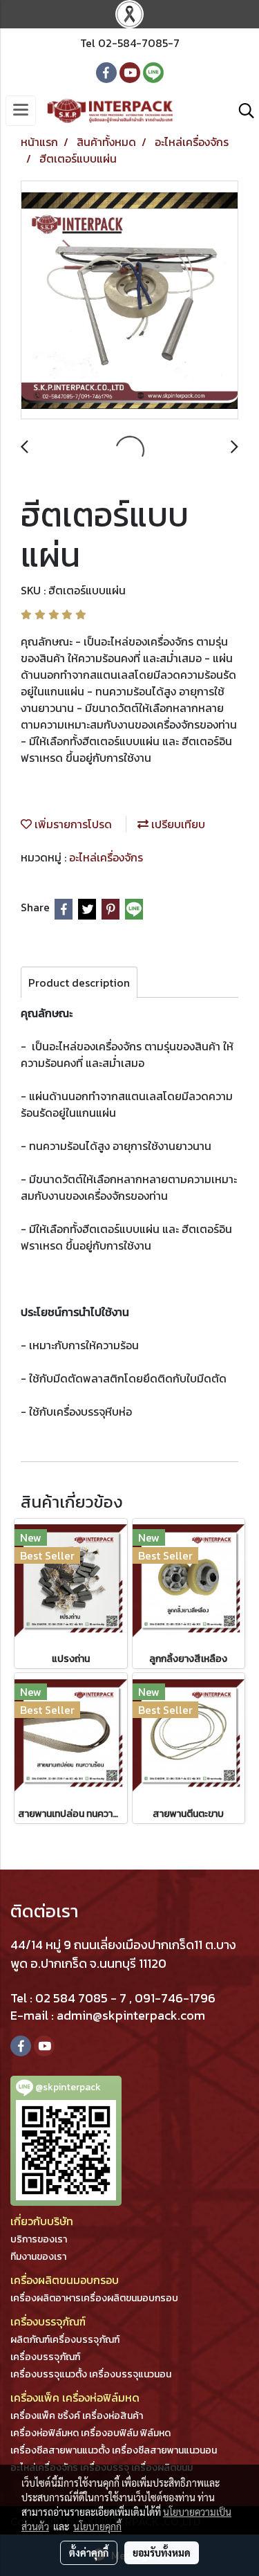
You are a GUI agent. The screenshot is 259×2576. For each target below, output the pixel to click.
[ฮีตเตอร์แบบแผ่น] (129, 301)
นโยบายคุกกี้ (97, 2526)
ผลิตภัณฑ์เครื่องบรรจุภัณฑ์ (65, 2340)
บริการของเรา (39, 2239)
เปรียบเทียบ (177, 824)
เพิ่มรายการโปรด (72, 824)
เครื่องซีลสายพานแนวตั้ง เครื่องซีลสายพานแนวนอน (114, 2450)
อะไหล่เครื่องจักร (106, 857)
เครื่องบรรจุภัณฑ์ (45, 2357)
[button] (242, 111)
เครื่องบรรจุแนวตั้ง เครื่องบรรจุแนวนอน (91, 2374)
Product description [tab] (79, 983)
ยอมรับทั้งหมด (162, 2552)
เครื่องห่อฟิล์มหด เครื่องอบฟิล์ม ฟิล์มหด (90, 2433)
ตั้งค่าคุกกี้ (89, 2552)
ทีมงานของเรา (38, 2257)
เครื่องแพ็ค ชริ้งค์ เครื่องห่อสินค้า (77, 2416)
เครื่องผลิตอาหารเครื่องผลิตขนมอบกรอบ (94, 2298)
